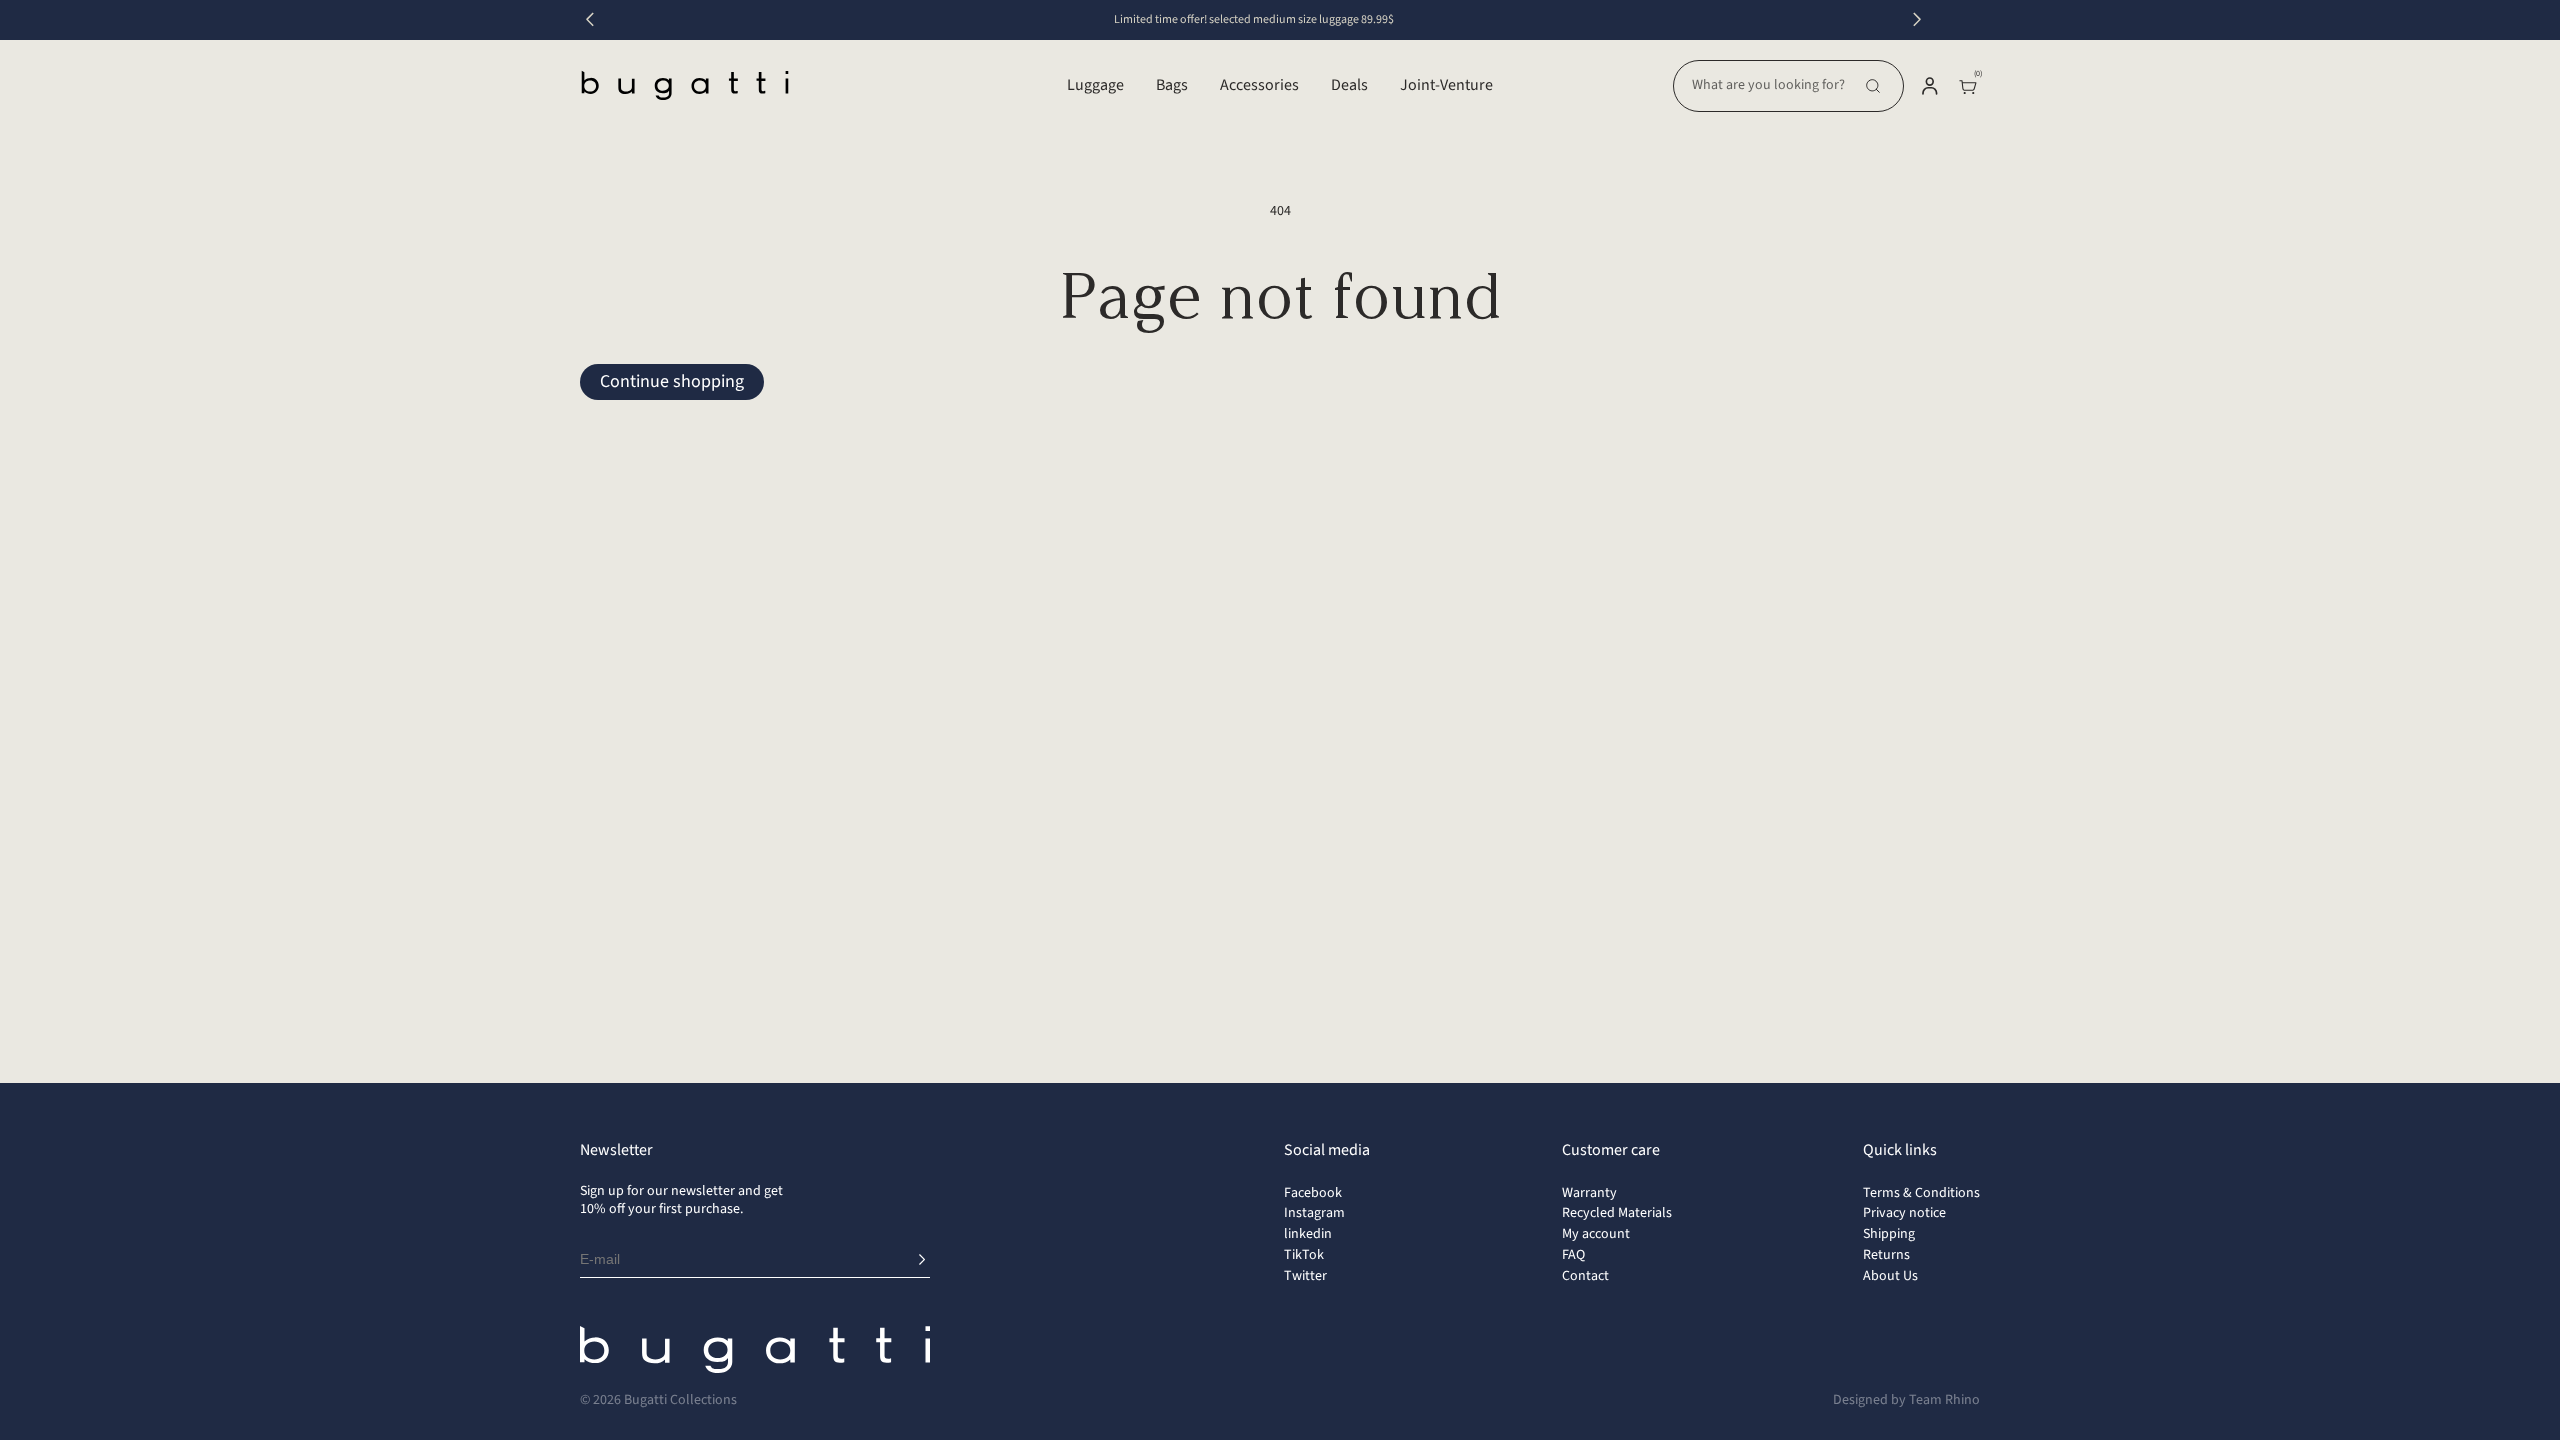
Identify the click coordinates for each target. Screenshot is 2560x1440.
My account (1596, 1234)
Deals (1349, 85)
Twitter (1305, 1276)
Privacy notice (1904, 1213)
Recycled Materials (1617, 1213)
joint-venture (1446, 85)
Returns (1886, 1255)
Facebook (1313, 1193)
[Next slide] (1917, 20)
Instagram (1314, 1213)
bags (1172, 85)
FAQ (1573, 1255)
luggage (1095, 85)
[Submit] (922, 1260)
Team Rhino (1944, 1400)
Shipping (1889, 1234)
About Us (1890, 1276)
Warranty (1589, 1193)
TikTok (1304, 1255)
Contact (1585, 1276)
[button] (1788, 86)
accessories (1259, 85)
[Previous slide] (590, 20)
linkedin (1308, 1234)
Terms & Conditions (1921, 1193)
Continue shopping (672, 381)
